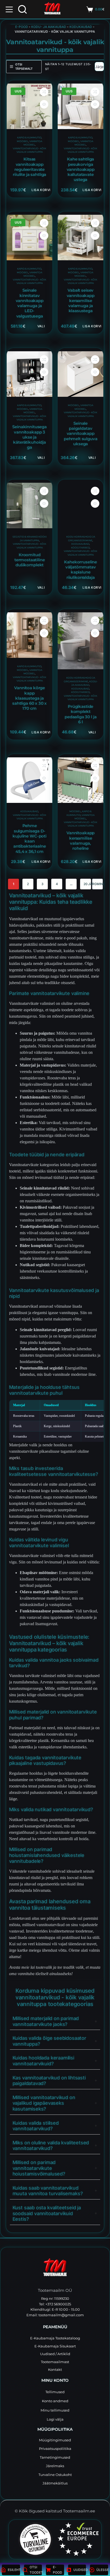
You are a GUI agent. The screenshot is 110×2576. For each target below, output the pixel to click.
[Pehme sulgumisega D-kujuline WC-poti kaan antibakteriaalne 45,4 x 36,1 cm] (30, 780)
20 (86, 884)
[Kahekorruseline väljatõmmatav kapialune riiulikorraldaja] (80, 505)
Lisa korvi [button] (41, 190)
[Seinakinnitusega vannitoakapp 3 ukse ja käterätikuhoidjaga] (30, 374)
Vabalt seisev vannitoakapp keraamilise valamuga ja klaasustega (81, 301)
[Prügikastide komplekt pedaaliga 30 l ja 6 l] (80, 641)
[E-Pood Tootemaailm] (55, 2269)
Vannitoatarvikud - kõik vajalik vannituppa (30, 679)
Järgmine (97, 884)
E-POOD (22, 27)
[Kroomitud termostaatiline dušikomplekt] (30, 505)
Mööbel (23, 141)
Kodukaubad (81, 27)
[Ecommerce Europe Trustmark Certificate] (78, 2539)
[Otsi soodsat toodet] (22, 9)
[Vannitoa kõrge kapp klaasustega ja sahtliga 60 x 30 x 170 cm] (30, 635)
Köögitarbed (80, 547)
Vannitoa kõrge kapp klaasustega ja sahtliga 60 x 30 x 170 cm (30, 698)
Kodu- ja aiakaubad (49, 27)
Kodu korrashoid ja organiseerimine (79, 680)
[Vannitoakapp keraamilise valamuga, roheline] (80, 780)
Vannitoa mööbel (33, 672)
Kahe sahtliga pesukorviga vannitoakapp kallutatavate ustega (81, 169)
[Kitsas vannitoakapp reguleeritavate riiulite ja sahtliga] (30, 106)
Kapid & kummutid (29, 137)
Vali (41, 326)
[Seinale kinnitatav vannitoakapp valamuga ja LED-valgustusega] (30, 238)
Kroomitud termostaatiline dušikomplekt (29, 560)
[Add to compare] (44, 92)
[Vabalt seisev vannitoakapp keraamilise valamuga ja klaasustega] (80, 238)
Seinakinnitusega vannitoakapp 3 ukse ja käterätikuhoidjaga (30, 437)
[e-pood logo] (52, 9)
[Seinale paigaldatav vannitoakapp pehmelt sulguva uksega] (80, 374)
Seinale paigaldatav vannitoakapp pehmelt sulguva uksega (81, 434)
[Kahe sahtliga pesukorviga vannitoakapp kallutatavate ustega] (80, 106)
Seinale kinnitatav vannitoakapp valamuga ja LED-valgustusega (29, 303)
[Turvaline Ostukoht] (32, 2539)
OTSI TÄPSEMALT (24, 67)
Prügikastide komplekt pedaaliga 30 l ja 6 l (80, 714)
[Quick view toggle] (44, 104)
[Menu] (9, 9)
